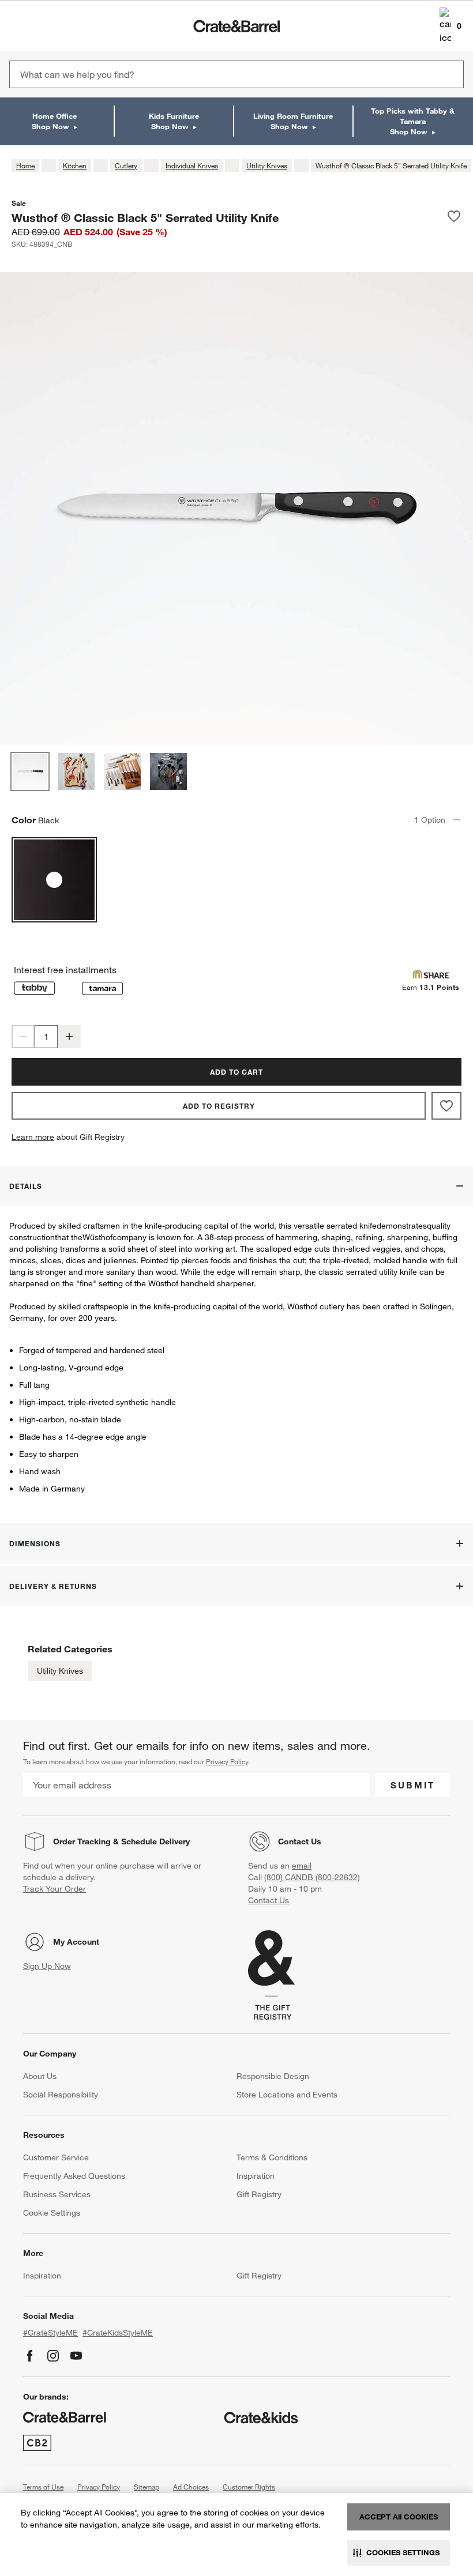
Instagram (53, 2356)
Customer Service (56, 2157)
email (302, 1866)
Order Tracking (82, 1841)
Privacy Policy (227, 1761)
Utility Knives (60, 1671)
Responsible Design (273, 2076)
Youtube (76, 2356)
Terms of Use (43, 2487)
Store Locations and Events (287, 2095)
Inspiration (256, 2176)
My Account (76, 1942)
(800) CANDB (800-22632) (312, 1877)
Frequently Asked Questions (74, 2176)
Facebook (30, 2356)
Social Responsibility (61, 2095)
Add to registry (219, 1106)
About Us (40, 2076)
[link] (42, 26)
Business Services (57, 2194)
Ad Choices (191, 2487)
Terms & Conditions (272, 2157)
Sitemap (147, 2487)
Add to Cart (236, 1072)
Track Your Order (55, 1889)
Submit (413, 1785)
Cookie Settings (52, 2213)
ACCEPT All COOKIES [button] (399, 2517)
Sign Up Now (47, 1966)
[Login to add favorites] (454, 217)
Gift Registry (259, 2194)
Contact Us (300, 1841)
